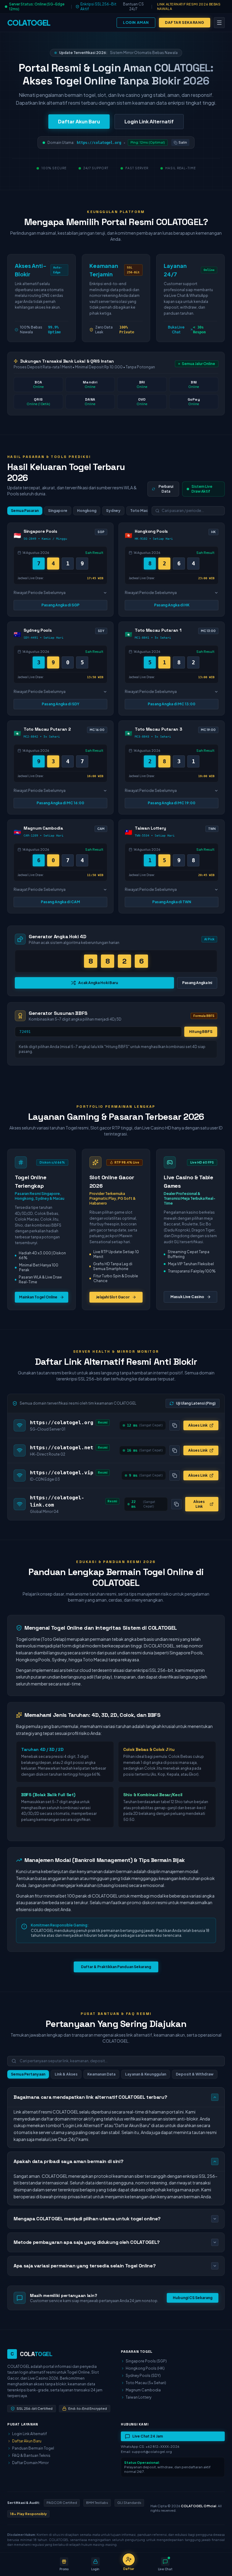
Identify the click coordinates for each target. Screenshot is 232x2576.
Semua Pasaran (25, 511)
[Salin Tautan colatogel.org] (175, 1425)
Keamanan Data (101, 2074)
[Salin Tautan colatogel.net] (175, 1450)
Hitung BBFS (201, 1032)
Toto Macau (141, 511)
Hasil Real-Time (180, 168)
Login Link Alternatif (149, 121)
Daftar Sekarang (185, 22)
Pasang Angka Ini (197, 983)
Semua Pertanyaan (28, 2074)
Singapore (58, 511)
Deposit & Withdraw (195, 2074)
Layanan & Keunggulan (146, 2074)
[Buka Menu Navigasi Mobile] (219, 23)
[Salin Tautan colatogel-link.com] (176, 1504)
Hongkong (87, 511)
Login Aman (136, 22)
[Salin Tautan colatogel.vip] (175, 1475)
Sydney (113, 511)
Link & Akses (66, 2074)
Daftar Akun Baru (79, 121)
